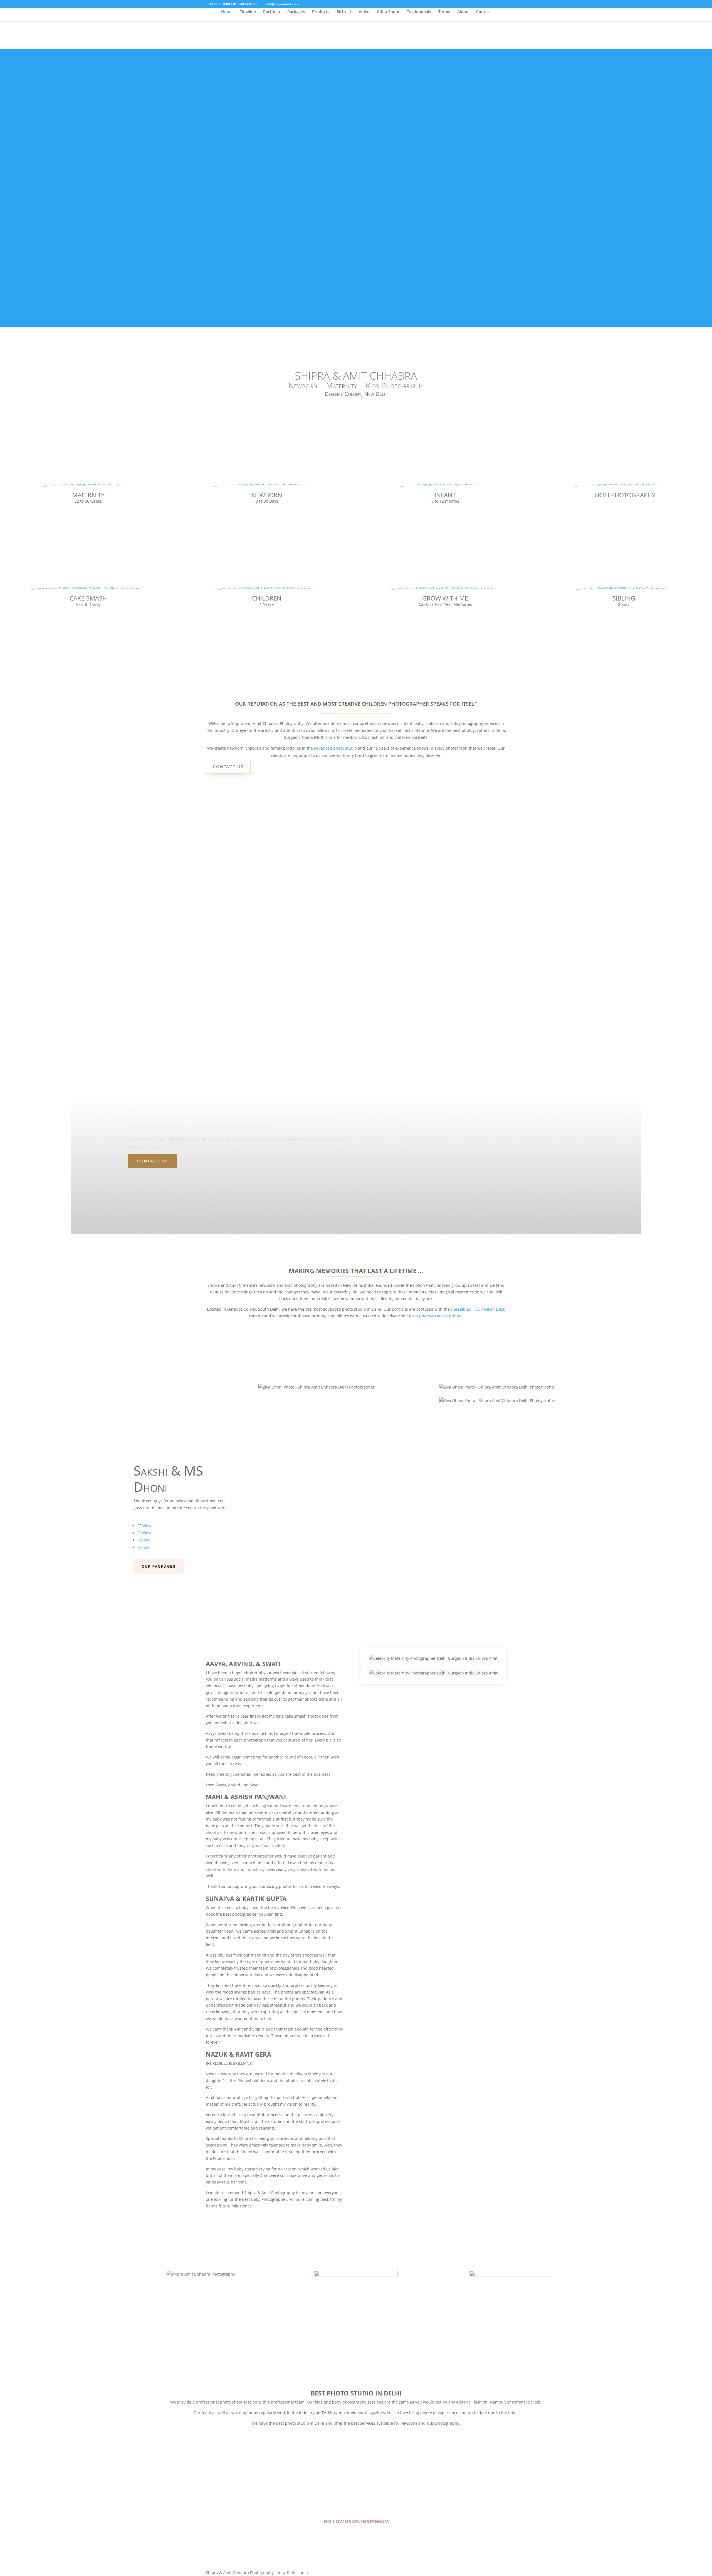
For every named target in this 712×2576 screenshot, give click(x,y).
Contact (484, 12)
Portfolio (272, 12)
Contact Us (228, 767)
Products (321, 12)
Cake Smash (88, 598)
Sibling (624, 598)
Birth (341, 12)
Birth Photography (624, 495)
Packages (296, 12)
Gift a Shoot (388, 12)
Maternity (88, 495)
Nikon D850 (495, 1309)
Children (267, 598)
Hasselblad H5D (466, 1309)
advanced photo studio (335, 748)
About (463, 12)
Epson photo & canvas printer (434, 1316)
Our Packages (159, 1567)
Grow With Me (445, 598)
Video (364, 12)
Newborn (267, 495)
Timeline (248, 12)
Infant (445, 495)
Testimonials (419, 12)
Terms (444, 12)
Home (227, 12)
